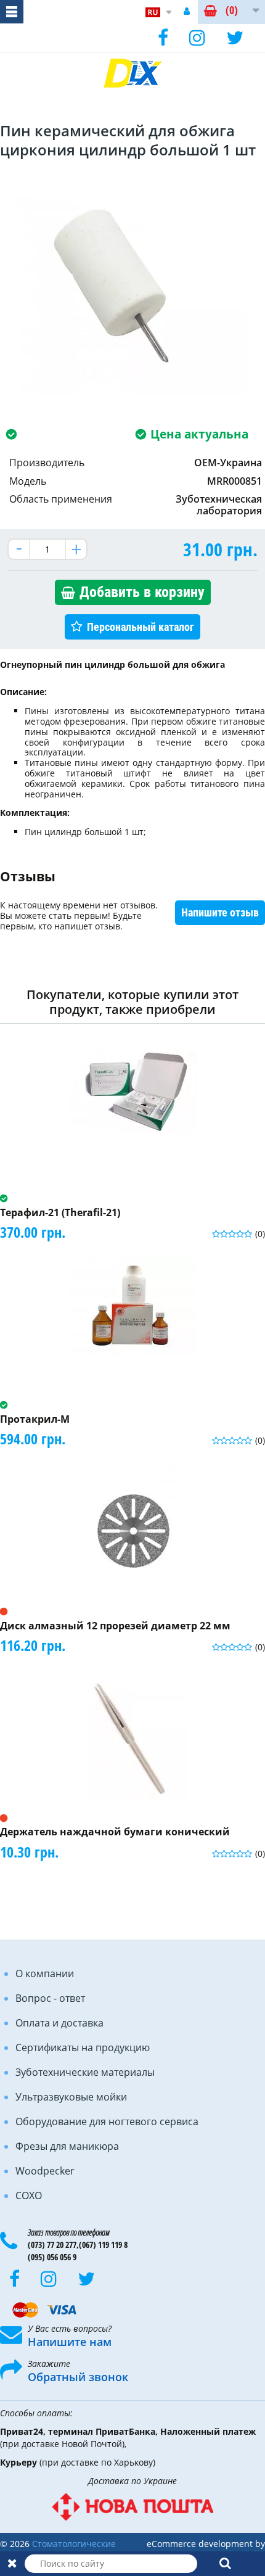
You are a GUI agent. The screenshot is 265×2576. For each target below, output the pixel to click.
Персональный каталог (141, 627)
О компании (45, 1973)
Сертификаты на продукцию (83, 2047)
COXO (29, 2195)
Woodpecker (45, 2171)
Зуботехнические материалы (85, 2072)
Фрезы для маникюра (67, 2146)
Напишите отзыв (220, 912)
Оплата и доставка (59, 2023)
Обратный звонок (78, 2377)
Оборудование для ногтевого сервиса (107, 2121)
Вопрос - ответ (50, 1998)
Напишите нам (70, 2342)
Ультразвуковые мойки (71, 2097)
